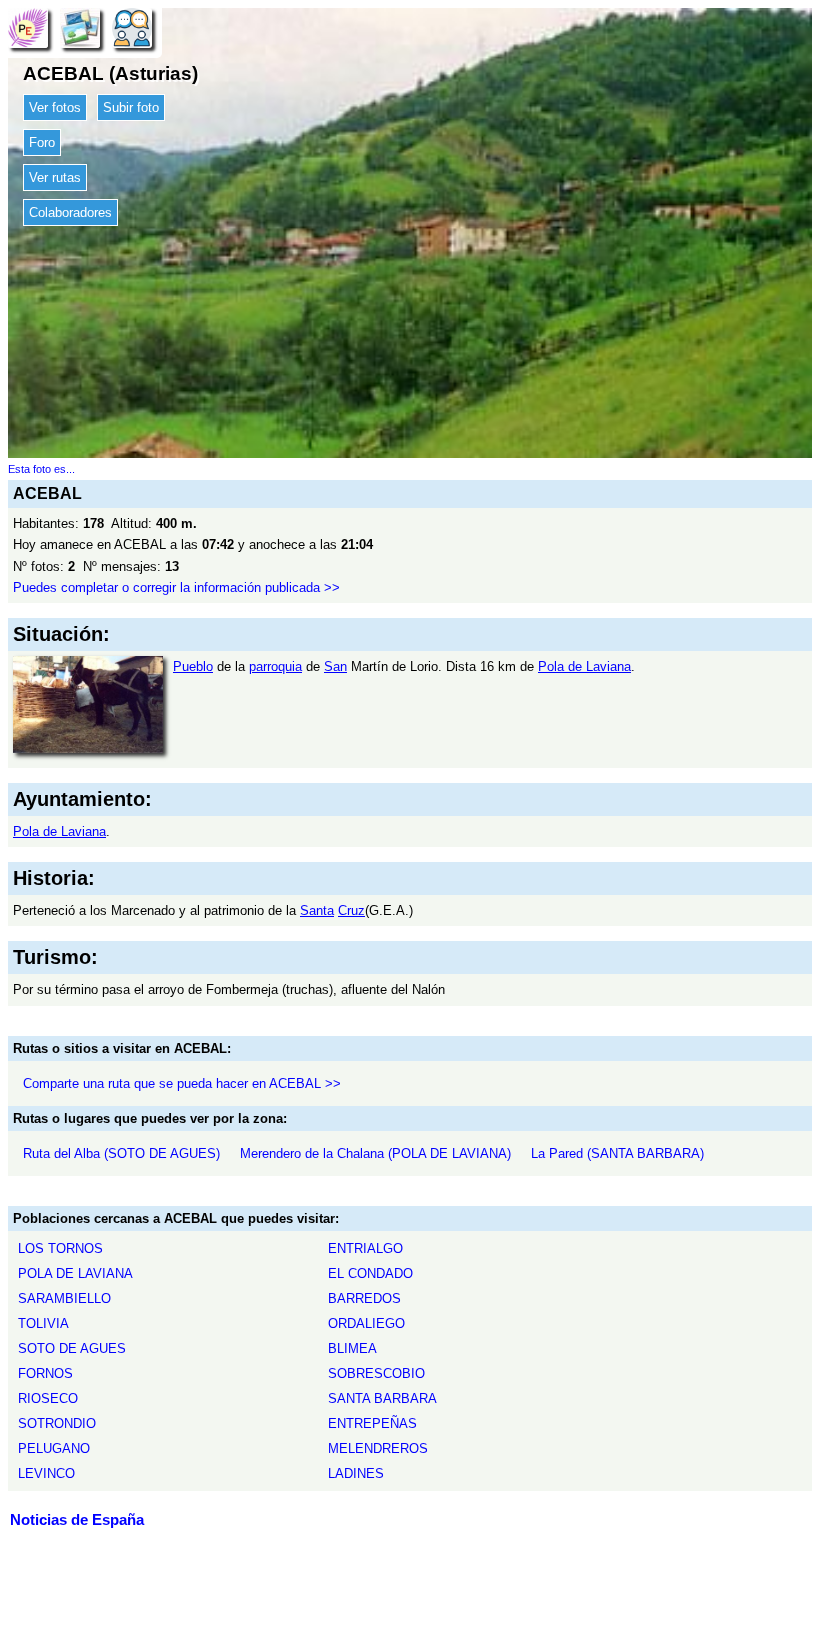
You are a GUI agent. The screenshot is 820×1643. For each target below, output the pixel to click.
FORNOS (45, 1373)
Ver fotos (55, 107)
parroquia (275, 666)
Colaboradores (70, 212)
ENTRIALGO (365, 1248)
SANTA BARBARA (382, 1398)
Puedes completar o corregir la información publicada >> (176, 587)
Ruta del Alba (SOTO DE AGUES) (121, 1153)
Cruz (351, 910)
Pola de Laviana (584, 666)
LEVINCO (46, 1473)
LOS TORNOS (60, 1248)
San (335, 666)
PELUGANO (54, 1448)
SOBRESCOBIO (376, 1373)
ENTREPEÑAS (372, 1423)
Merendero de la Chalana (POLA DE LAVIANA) (375, 1153)
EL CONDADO (370, 1273)
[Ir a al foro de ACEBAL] (132, 27)
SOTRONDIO (57, 1423)
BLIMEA (352, 1348)
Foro (42, 142)
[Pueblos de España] (28, 27)
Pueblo (193, 666)
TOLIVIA (43, 1323)
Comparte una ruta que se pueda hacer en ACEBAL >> (182, 1083)
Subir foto (131, 107)
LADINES (356, 1473)
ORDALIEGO (366, 1323)
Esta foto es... (41, 469)
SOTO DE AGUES (72, 1348)
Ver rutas (55, 177)
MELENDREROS (378, 1448)
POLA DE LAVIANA (75, 1273)
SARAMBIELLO (64, 1298)
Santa (317, 910)
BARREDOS (364, 1298)
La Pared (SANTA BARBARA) (617, 1153)
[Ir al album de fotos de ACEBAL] (80, 27)
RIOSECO (48, 1398)
